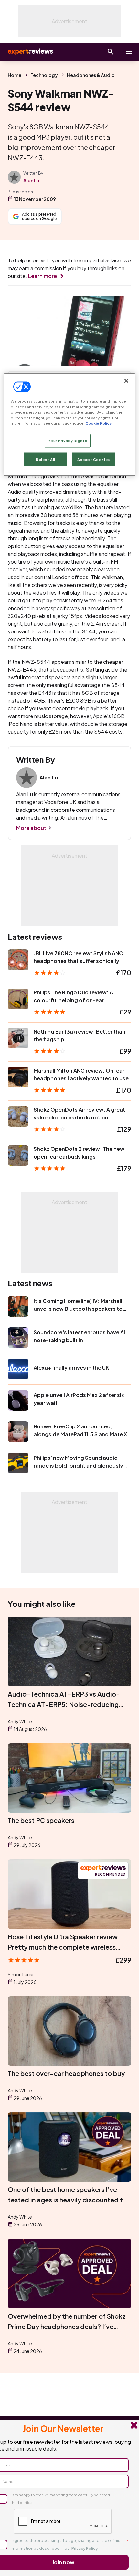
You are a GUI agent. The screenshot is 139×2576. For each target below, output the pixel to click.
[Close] (126, 381)
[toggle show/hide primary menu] (129, 52)
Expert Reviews (30, 52)
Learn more (43, 276)
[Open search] (111, 52)
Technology (44, 75)
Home (15, 75)
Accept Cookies (94, 459)
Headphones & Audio (91, 75)
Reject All (46, 459)
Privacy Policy (85, 2548)
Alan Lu (31, 180)
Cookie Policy (98, 423)
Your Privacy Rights (68, 440)
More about (31, 828)
